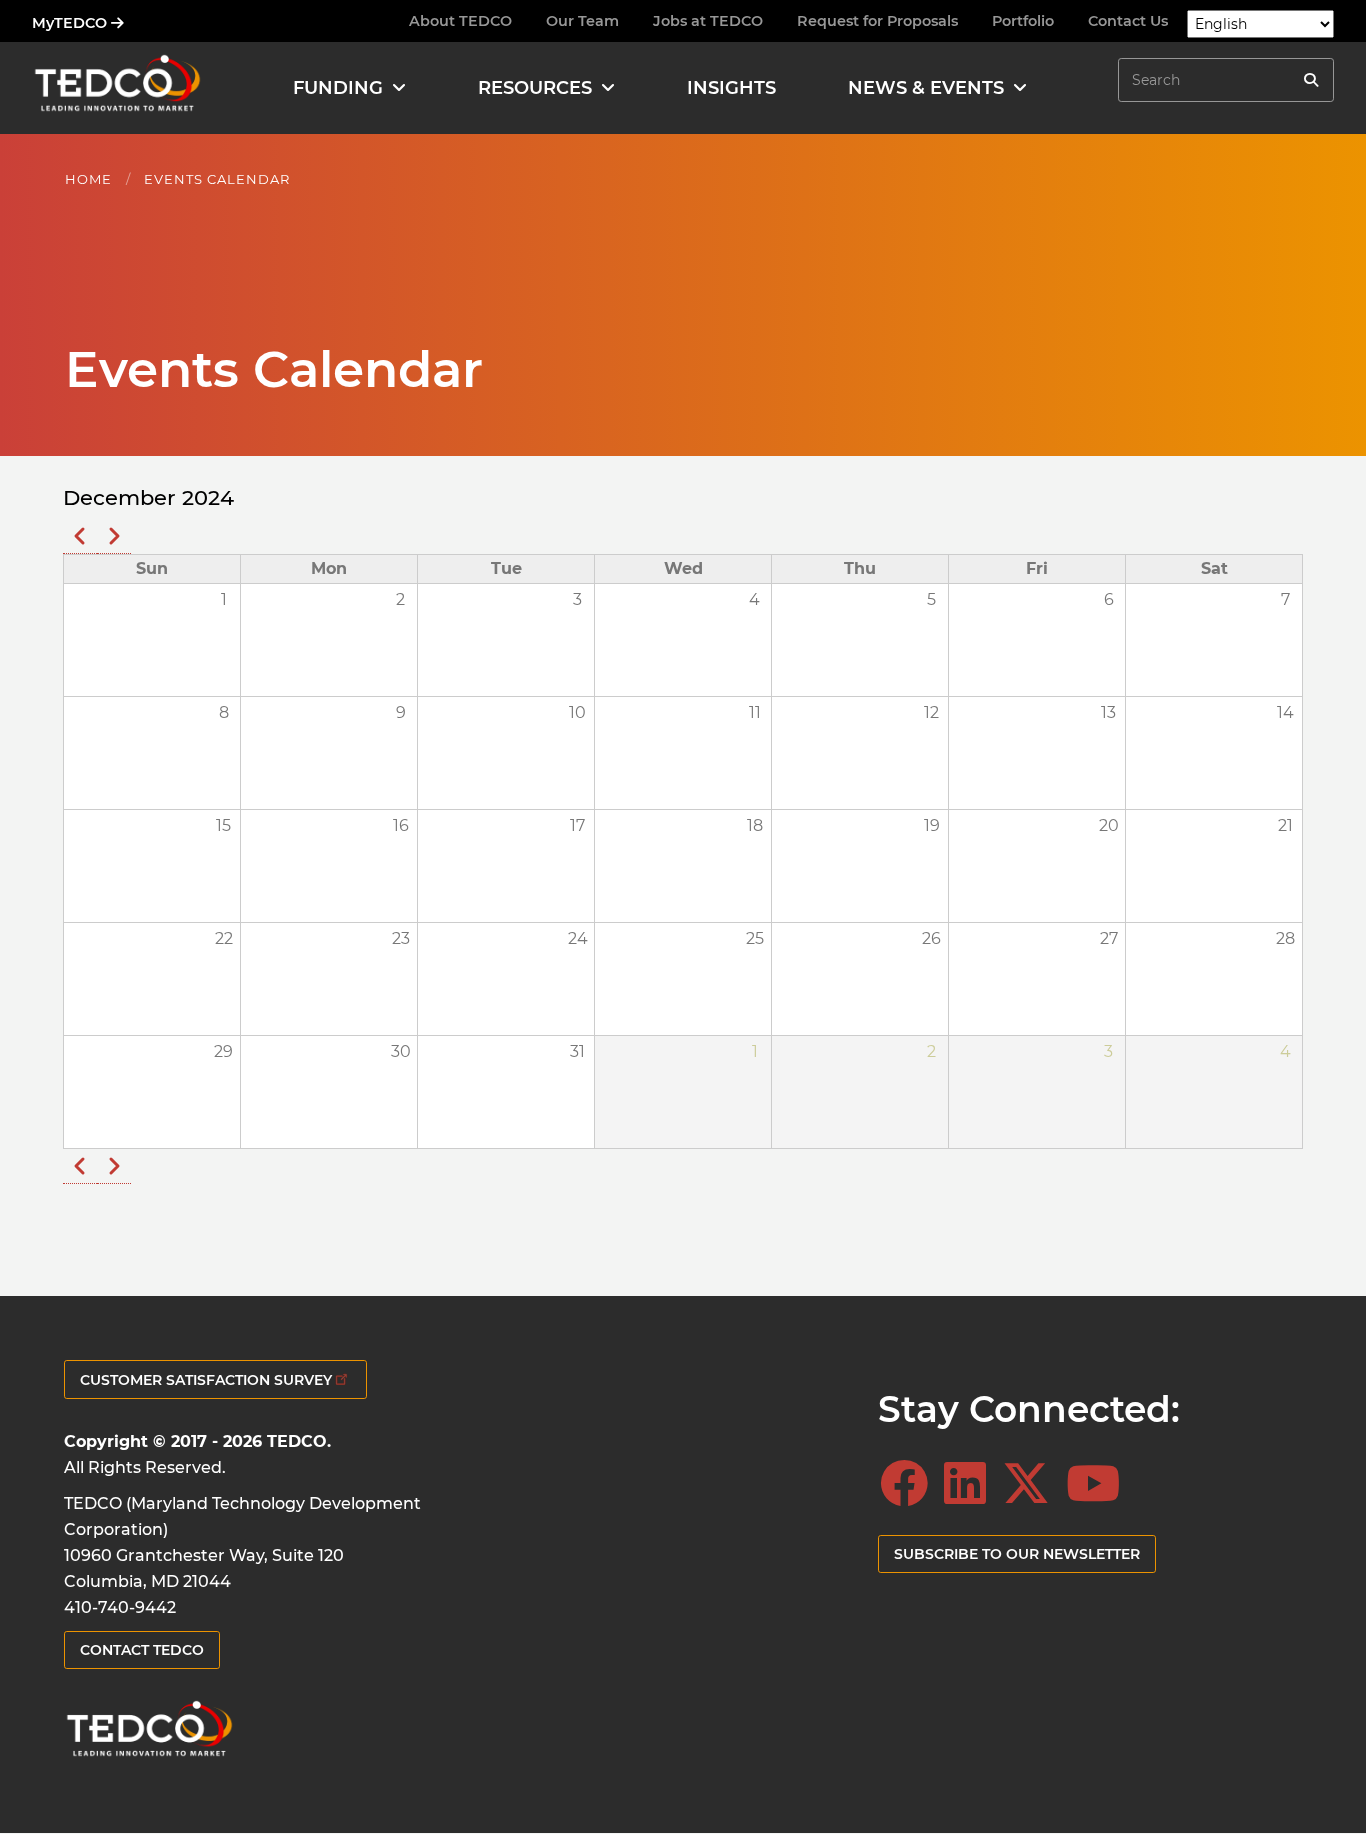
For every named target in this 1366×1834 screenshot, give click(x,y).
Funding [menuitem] (338, 88)
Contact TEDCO (142, 1650)
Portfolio (1023, 21)
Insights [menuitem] (731, 88)
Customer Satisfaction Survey (206, 1380)
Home (88, 179)
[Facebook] (910, 1484)
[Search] (1311, 80)
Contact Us (1128, 21)
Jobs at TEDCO (708, 21)
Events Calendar (217, 179)
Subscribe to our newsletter (1017, 1554)
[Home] (117, 87)
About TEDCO (460, 21)
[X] (1032, 1484)
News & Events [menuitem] (926, 88)
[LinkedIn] (971, 1484)
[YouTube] (1099, 1484)
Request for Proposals (877, 21)
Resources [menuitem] (535, 88)
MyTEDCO (71, 23)
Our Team (582, 21)
